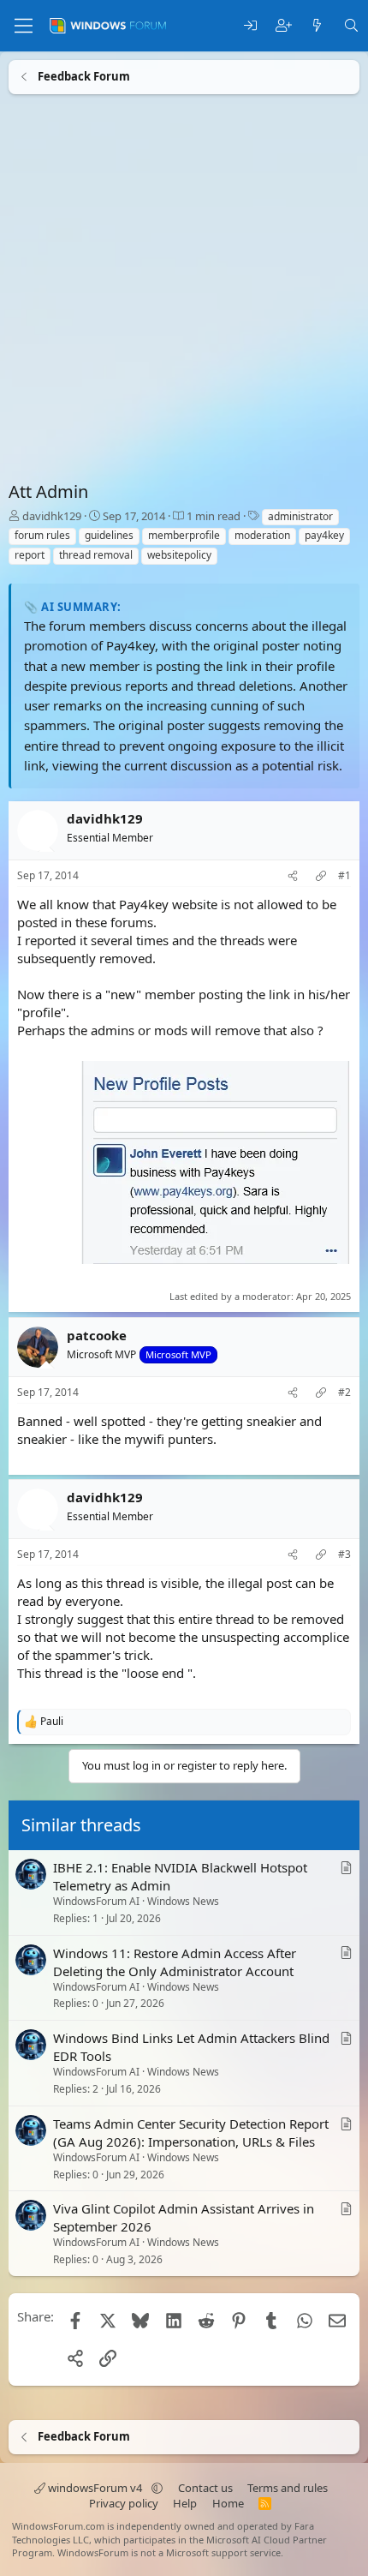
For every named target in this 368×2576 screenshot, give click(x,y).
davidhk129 (52, 516)
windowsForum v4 (95, 2488)
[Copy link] (321, 876)
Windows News (183, 1901)
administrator (300, 516)
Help (185, 2503)
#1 (344, 876)
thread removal (96, 555)
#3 (344, 1555)
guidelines (109, 535)
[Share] (293, 876)
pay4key (324, 535)
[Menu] (24, 26)
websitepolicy (179, 555)
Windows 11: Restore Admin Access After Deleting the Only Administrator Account (175, 1962)
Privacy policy (124, 2503)
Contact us (205, 2488)
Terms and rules (288, 2488)
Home (228, 2503)
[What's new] (317, 26)
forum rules (42, 535)
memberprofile (184, 535)
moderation (262, 535)
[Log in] (250, 26)
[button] (157, 2488)
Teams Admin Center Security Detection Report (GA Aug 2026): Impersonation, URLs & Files (191, 2133)
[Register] (284, 26)
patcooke (97, 1335)
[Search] (351, 26)
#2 (344, 1393)
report (30, 555)
